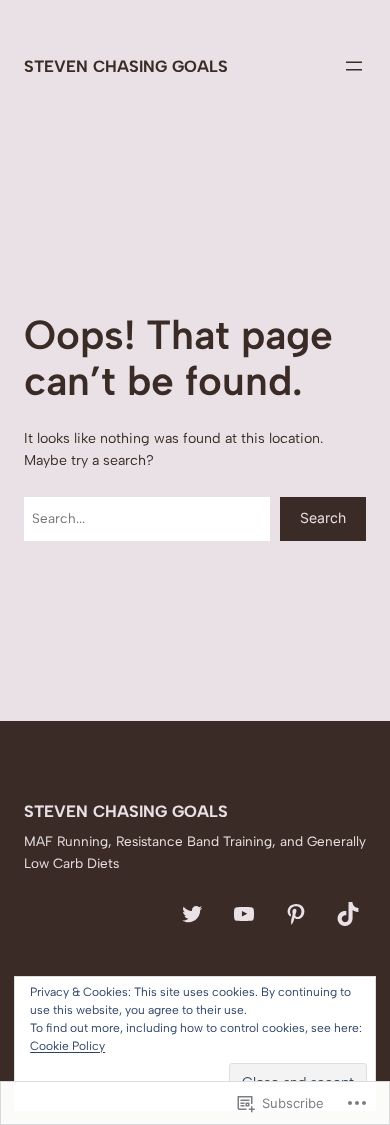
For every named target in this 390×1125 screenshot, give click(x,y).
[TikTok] (348, 914)
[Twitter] (192, 914)
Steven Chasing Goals (126, 66)
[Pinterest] (296, 914)
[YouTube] (244, 914)
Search (323, 518)
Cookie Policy (67, 1046)
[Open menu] (354, 66)
